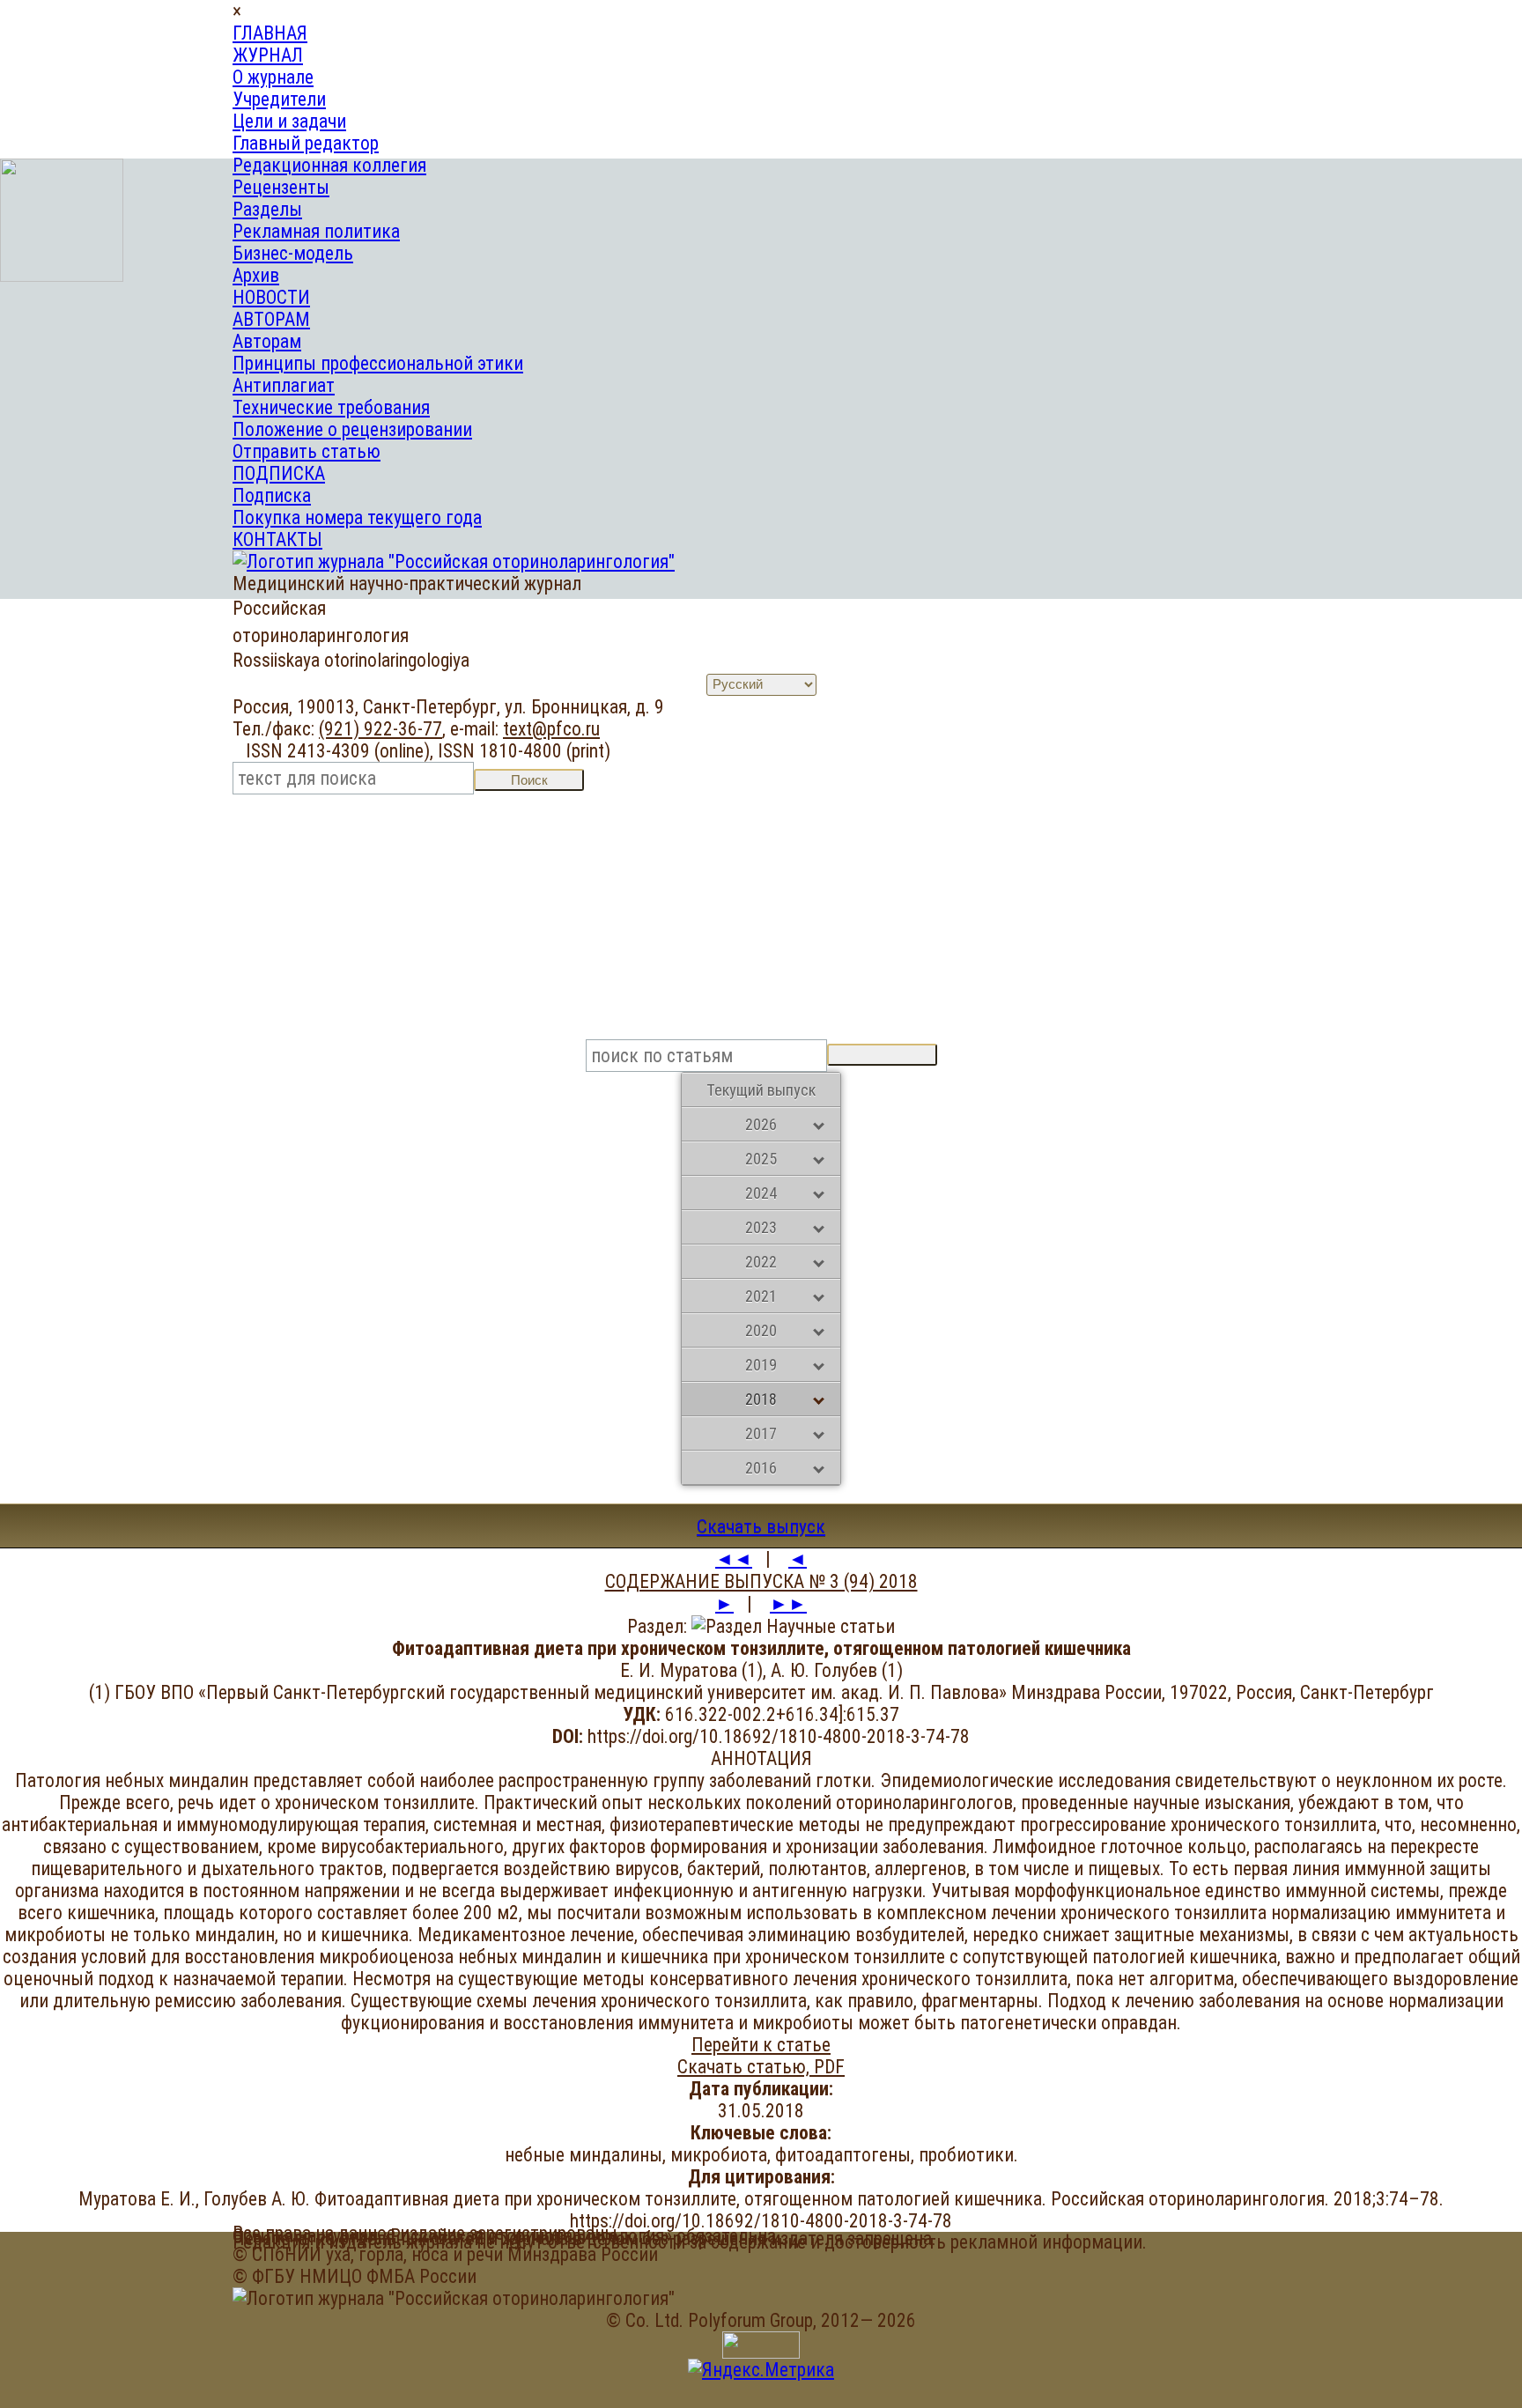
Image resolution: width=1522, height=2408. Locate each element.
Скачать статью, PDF (761, 2067)
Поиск (529, 780)
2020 (761, 1330)
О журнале (273, 77)
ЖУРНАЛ (268, 55)
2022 (761, 1262)
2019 (761, 1365)
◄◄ (734, 1559)
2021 (761, 1296)
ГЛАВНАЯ (270, 33)
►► (788, 1603)
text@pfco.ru (551, 729)
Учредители (279, 99)
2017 (761, 1433)
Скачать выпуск (761, 1526)
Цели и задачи (289, 121)
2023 (761, 1227)
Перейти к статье (761, 2045)
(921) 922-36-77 (380, 729)
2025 (761, 1159)
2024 (761, 1193)
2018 (761, 1399)
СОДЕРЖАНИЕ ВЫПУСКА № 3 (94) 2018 (761, 1581)
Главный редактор (306, 143)
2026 (761, 1124)
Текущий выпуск (761, 1090)
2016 (761, 1468)
